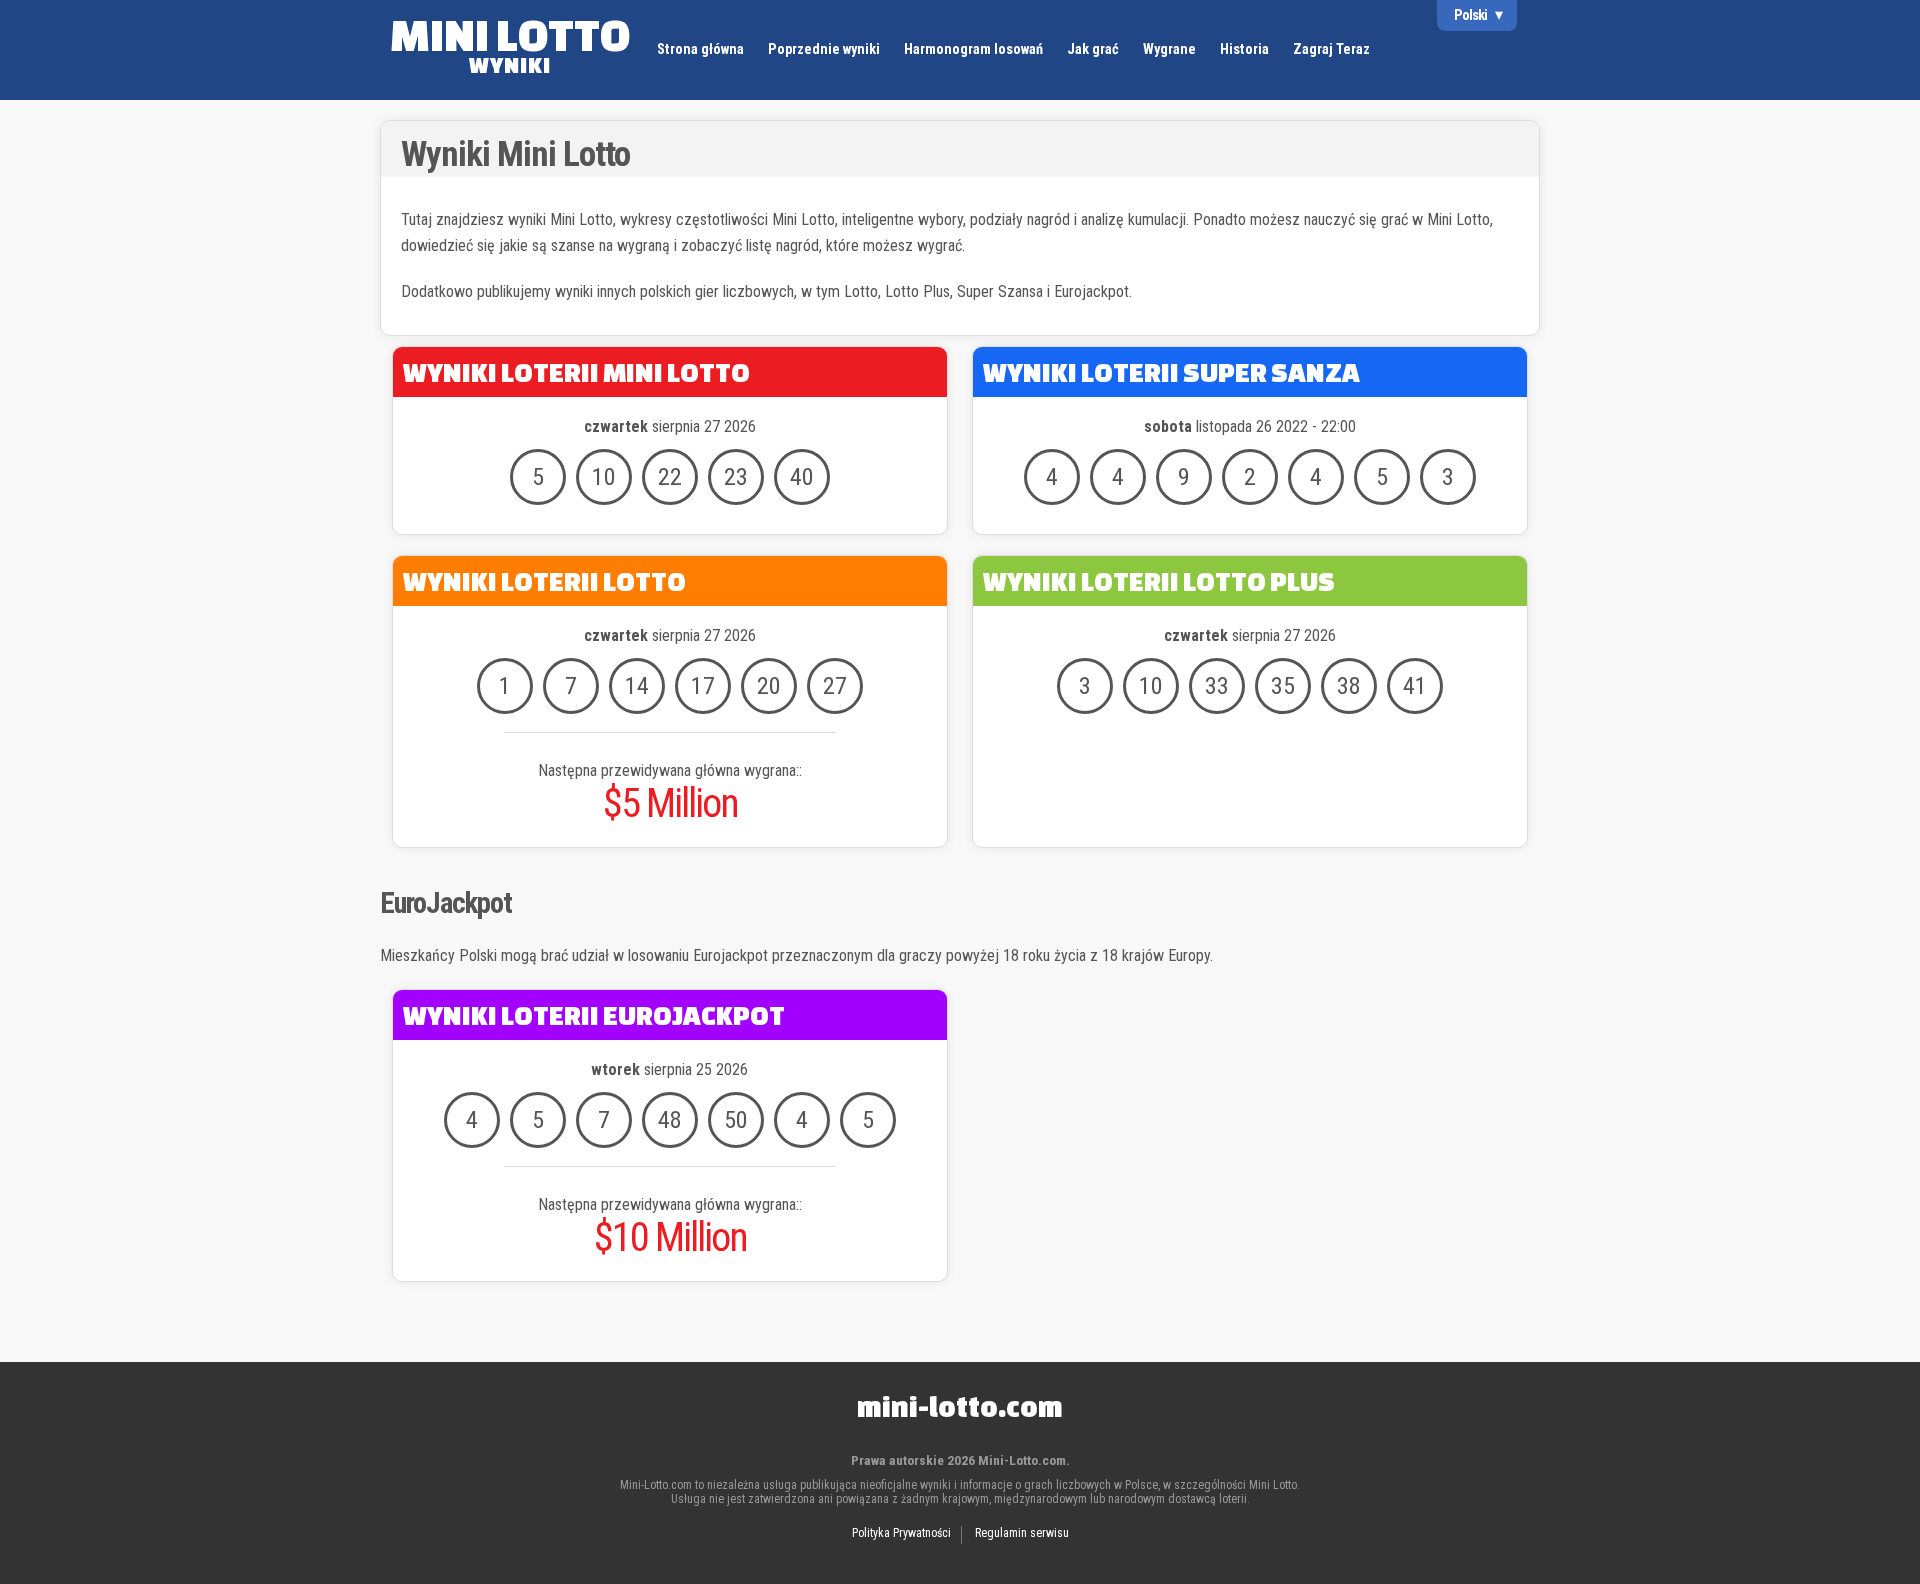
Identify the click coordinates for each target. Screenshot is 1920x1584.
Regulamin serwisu (1022, 1533)
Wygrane (1169, 49)
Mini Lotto (510, 43)
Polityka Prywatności (901, 1533)
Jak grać (1093, 49)
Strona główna (700, 49)
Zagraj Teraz (1331, 49)
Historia (1244, 49)
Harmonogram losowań (973, 49)
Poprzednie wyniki (824, 49)
